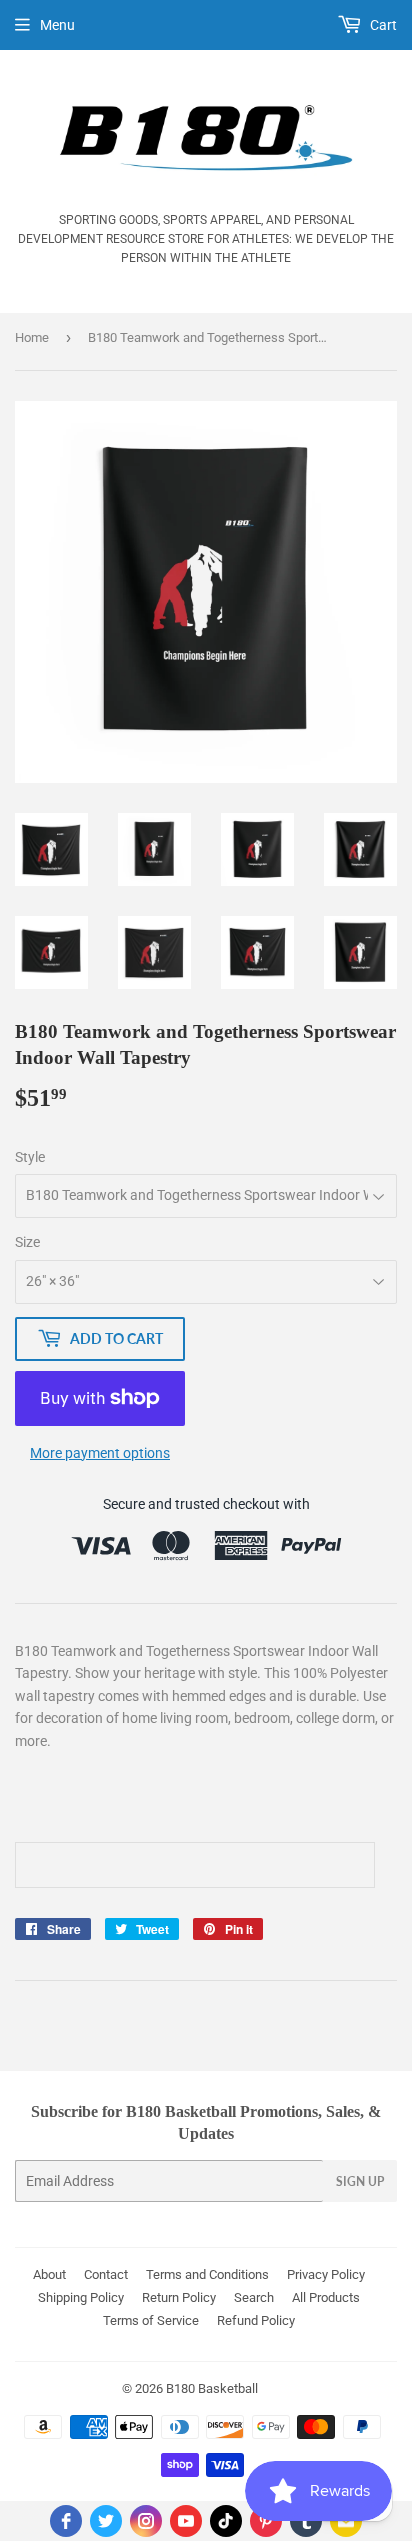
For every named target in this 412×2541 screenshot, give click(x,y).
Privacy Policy (326, 2274)
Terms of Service (151, 2320)
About (49, 2274)
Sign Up (360, 2181)
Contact (106, 2274)
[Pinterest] (266, 2521)
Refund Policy (256, 2320)
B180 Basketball (212, 2388)
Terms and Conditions (207, 2274)
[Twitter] (106, 2521)
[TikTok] (226, 2521)
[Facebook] (66, 2521)
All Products (326, 2297)
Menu (57, 25)
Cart (382, 25)
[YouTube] (186, 2521)
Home (32, 337)
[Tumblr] (306, 2521)
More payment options (100, 1453)
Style (30, 1157)
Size (27, 1242)
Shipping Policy (81, 2297)
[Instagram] (146, 2521)
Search (254, 2297)
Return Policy (179, 2297)
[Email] (346, 2521)
